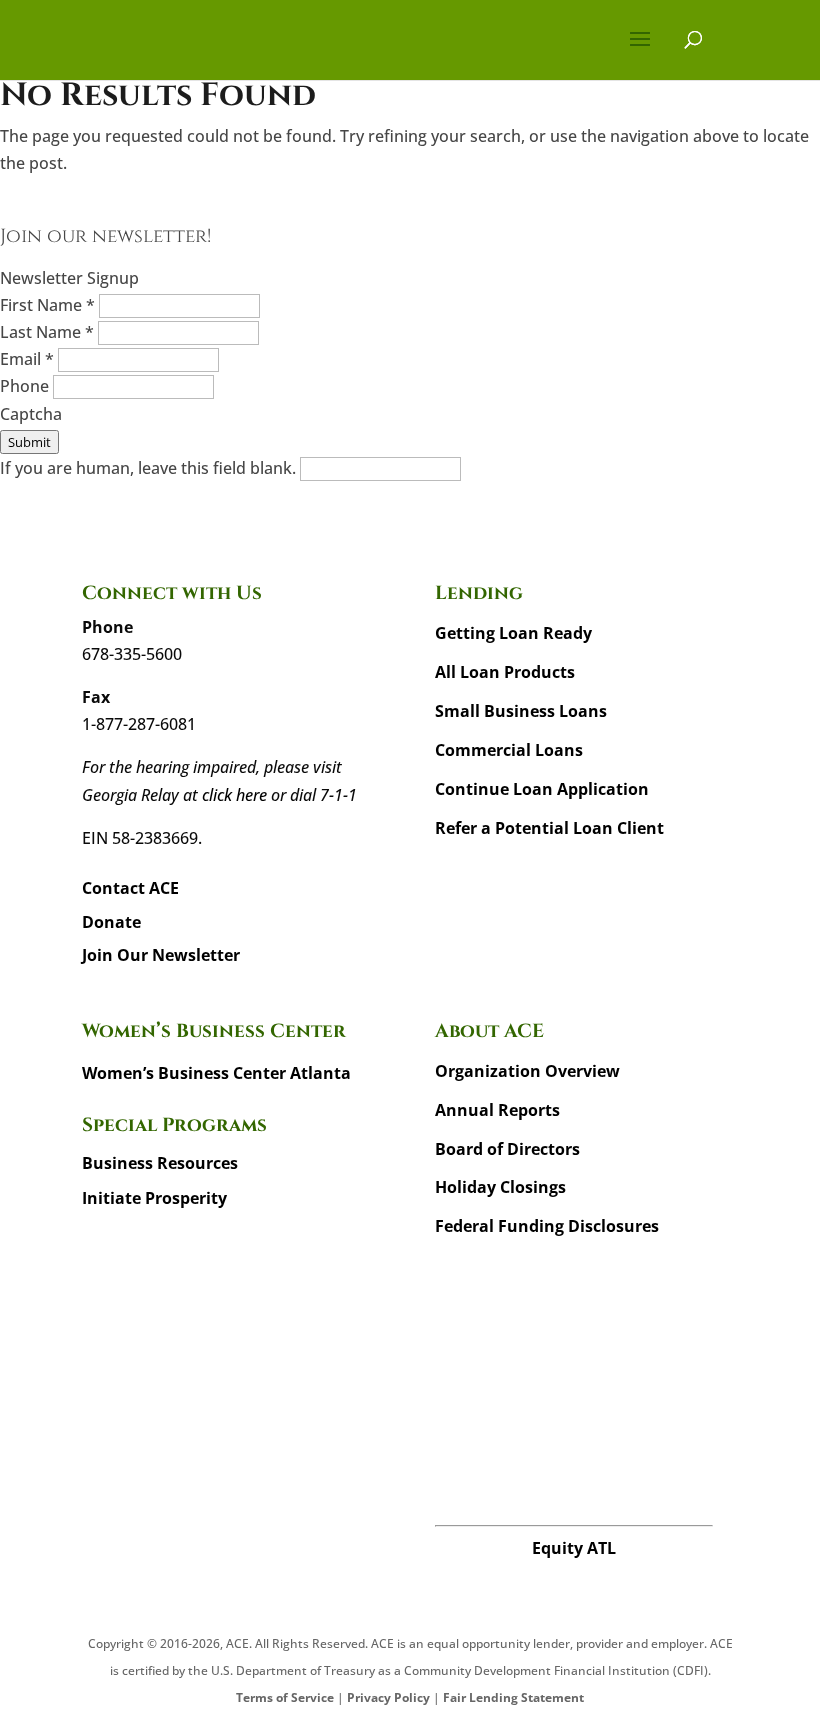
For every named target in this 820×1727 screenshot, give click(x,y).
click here (234, 795)
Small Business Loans (521, 711)
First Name (47, 305)
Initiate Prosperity (154, 1198)
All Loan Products (505, 672)
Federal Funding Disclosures (547, 1226)
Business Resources (160, 1163)
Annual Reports (497, 1110)
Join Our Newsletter (161, 955)
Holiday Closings (500, 1187)
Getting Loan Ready (513, 633)
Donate (111, 922)
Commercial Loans (509, 750)
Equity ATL (574, 1548)
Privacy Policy (388, 1697)
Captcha (31, 414)
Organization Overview (527, 1071)
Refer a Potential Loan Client (549, 828)
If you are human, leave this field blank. (150, 468)
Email (27, 359)
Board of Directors (507, 1149)
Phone (26, 386)
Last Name (47, 332)
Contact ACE (130, 888)
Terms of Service (285, 1697)
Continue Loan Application (542, 789)
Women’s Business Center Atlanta (216, 1073)
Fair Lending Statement (513, 1697)
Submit (29, 442)
